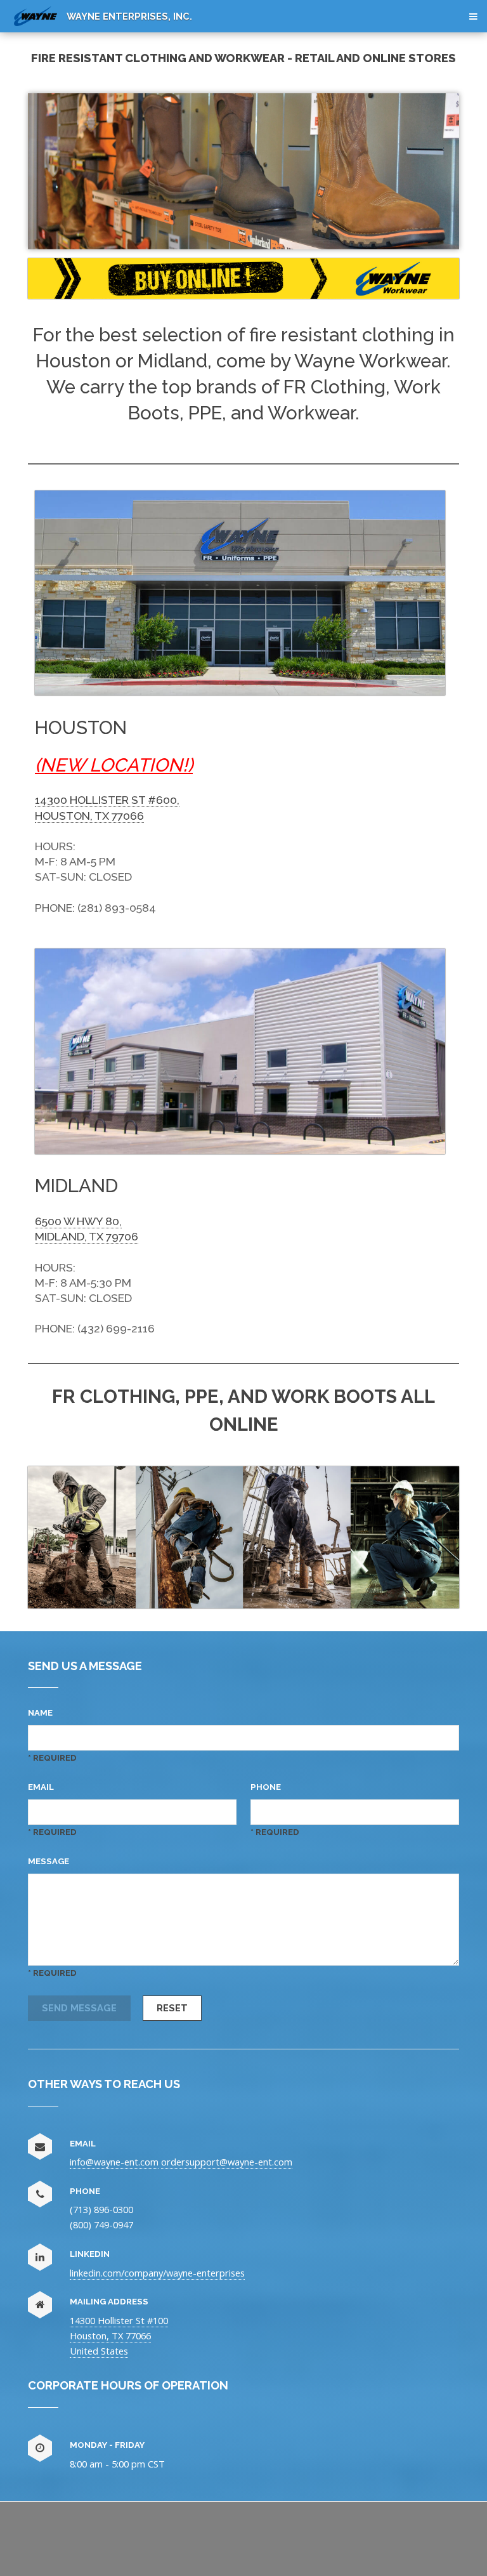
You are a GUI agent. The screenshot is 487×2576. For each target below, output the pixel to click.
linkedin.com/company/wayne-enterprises (157, 2273)
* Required (52, 1758)
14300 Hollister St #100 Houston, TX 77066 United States (119, 2336)
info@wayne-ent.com (114, 2162)
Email (41, 1787)
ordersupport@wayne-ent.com (227, 2162)
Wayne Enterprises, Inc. (129, 16)
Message (49, 1861)
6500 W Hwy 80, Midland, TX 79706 (87, 1229)
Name (40, 1713)
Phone (266, 1787)
